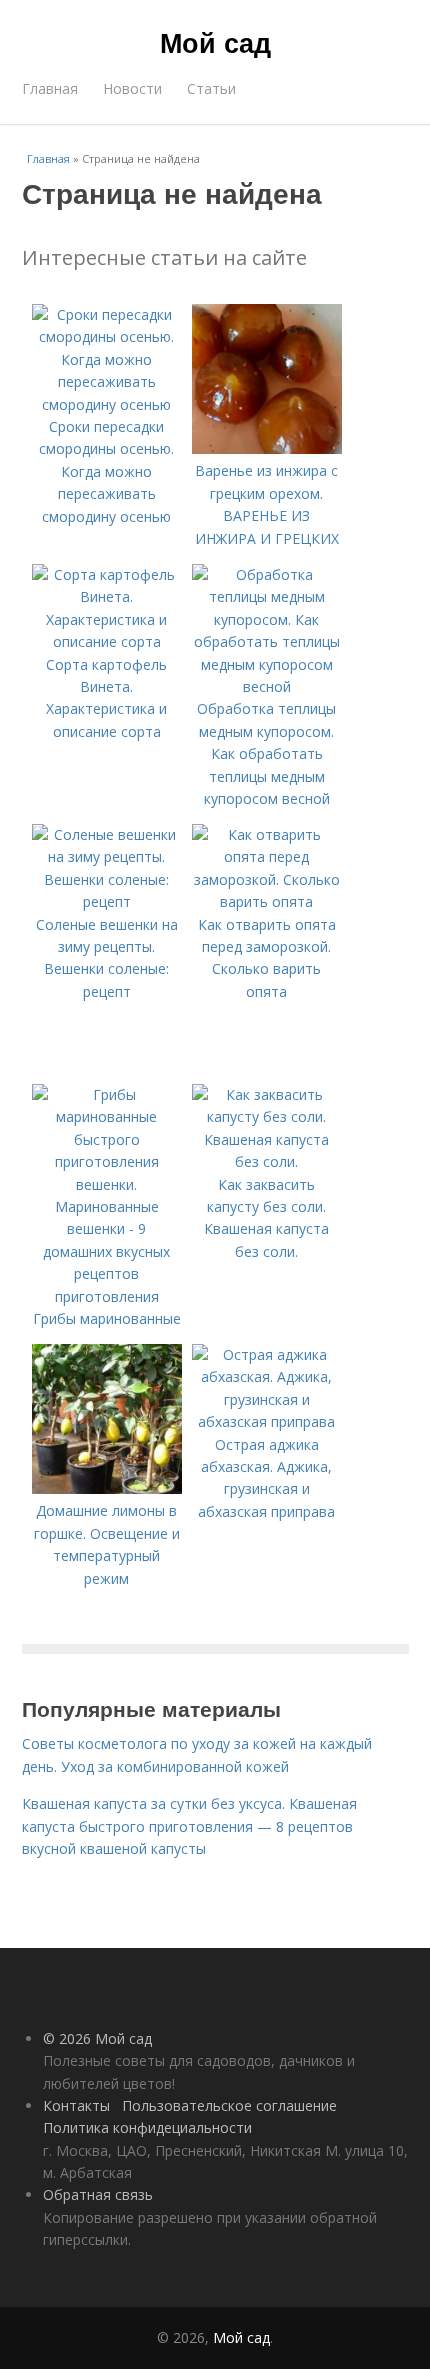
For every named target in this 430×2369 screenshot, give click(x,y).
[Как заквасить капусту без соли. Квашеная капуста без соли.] (267, 1161)
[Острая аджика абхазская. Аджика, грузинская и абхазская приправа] (267, 1421)
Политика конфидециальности (147, 2127)
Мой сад (215, 42)
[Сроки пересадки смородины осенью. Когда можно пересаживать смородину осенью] (107, 404)
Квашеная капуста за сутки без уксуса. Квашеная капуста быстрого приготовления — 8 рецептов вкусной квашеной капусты (189, 1826)
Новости (132, 88)
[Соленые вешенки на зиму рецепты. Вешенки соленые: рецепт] (107, 901)
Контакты (76, 2105)
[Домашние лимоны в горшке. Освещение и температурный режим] (107, 1488)
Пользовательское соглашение (229, 2105)
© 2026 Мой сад (97, 2038)
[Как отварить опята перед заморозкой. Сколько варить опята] (267, 901)
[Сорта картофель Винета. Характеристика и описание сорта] (107, 641)
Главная (50, 88)
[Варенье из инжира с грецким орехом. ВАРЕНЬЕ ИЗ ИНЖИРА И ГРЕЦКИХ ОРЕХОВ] (267, 448)
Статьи (211, 88)
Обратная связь (98, 2194)
